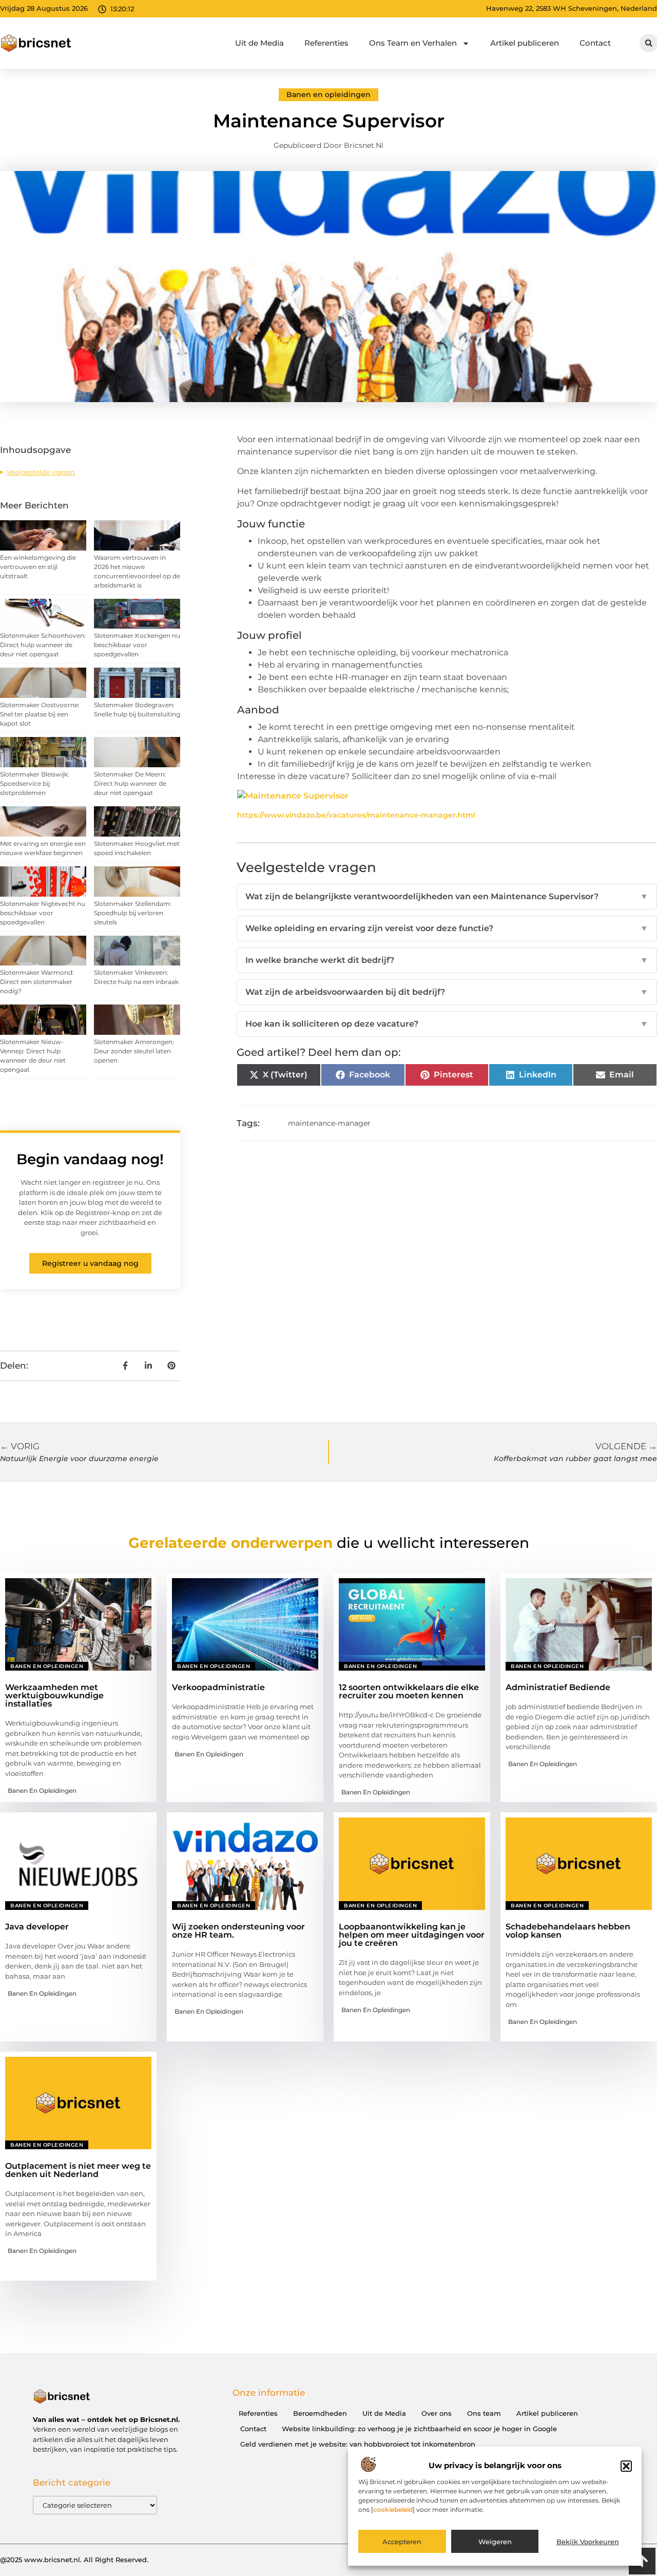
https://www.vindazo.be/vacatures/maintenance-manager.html (356, 815)
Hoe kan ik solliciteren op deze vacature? (447, 1024)
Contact (595, 43)
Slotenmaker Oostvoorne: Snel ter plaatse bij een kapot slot (40, 714)
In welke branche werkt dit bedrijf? (447, 960)
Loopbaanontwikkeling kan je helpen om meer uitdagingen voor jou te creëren (412, 1935)
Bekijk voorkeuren (588, 2542)
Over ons (437, 2413)
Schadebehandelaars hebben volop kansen (568, 1931)
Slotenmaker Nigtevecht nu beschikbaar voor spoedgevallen (43, 913)
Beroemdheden (320, 2413)
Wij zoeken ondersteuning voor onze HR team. (238, 1931)
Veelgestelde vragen (41, 472)
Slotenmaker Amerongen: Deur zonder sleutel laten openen (134, 1051)
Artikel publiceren (525, 43)
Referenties (326, 43)
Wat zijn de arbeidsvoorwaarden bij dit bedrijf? (447, 992)
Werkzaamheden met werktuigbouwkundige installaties (54, 1696)
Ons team (484, 2413)
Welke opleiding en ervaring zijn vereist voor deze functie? (447, 928)
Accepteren (402, 2542)
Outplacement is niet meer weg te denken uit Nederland (78, 2170)
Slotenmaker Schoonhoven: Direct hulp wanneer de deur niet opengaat (43, 645)
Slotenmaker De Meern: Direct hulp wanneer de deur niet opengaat (130, 783)
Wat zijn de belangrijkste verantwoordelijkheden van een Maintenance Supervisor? (447, 896)
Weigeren (495, 2542)
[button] (626, 2466)
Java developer (37, 1927)
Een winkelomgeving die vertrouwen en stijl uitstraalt (38, 567)
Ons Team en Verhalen (413, 43)
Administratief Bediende (558, 1687)
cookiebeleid (393, 2510)
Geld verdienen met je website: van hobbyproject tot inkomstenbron (358, 2444)
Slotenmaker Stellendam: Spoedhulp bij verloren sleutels (133, 913)
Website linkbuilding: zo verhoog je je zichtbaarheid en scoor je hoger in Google (419, 2429)
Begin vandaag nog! (90, 1159)
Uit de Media (259, 43)
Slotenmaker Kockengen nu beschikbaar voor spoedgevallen (137, 645)
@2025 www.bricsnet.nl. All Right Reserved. (74, 2560)
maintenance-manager (329, 1123)
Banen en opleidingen (328, 94)
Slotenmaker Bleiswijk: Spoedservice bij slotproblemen (35, 783)
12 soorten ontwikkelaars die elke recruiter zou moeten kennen (409, 1691)
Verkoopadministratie (218, 1687)
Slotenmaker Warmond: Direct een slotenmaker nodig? (37, 982)
